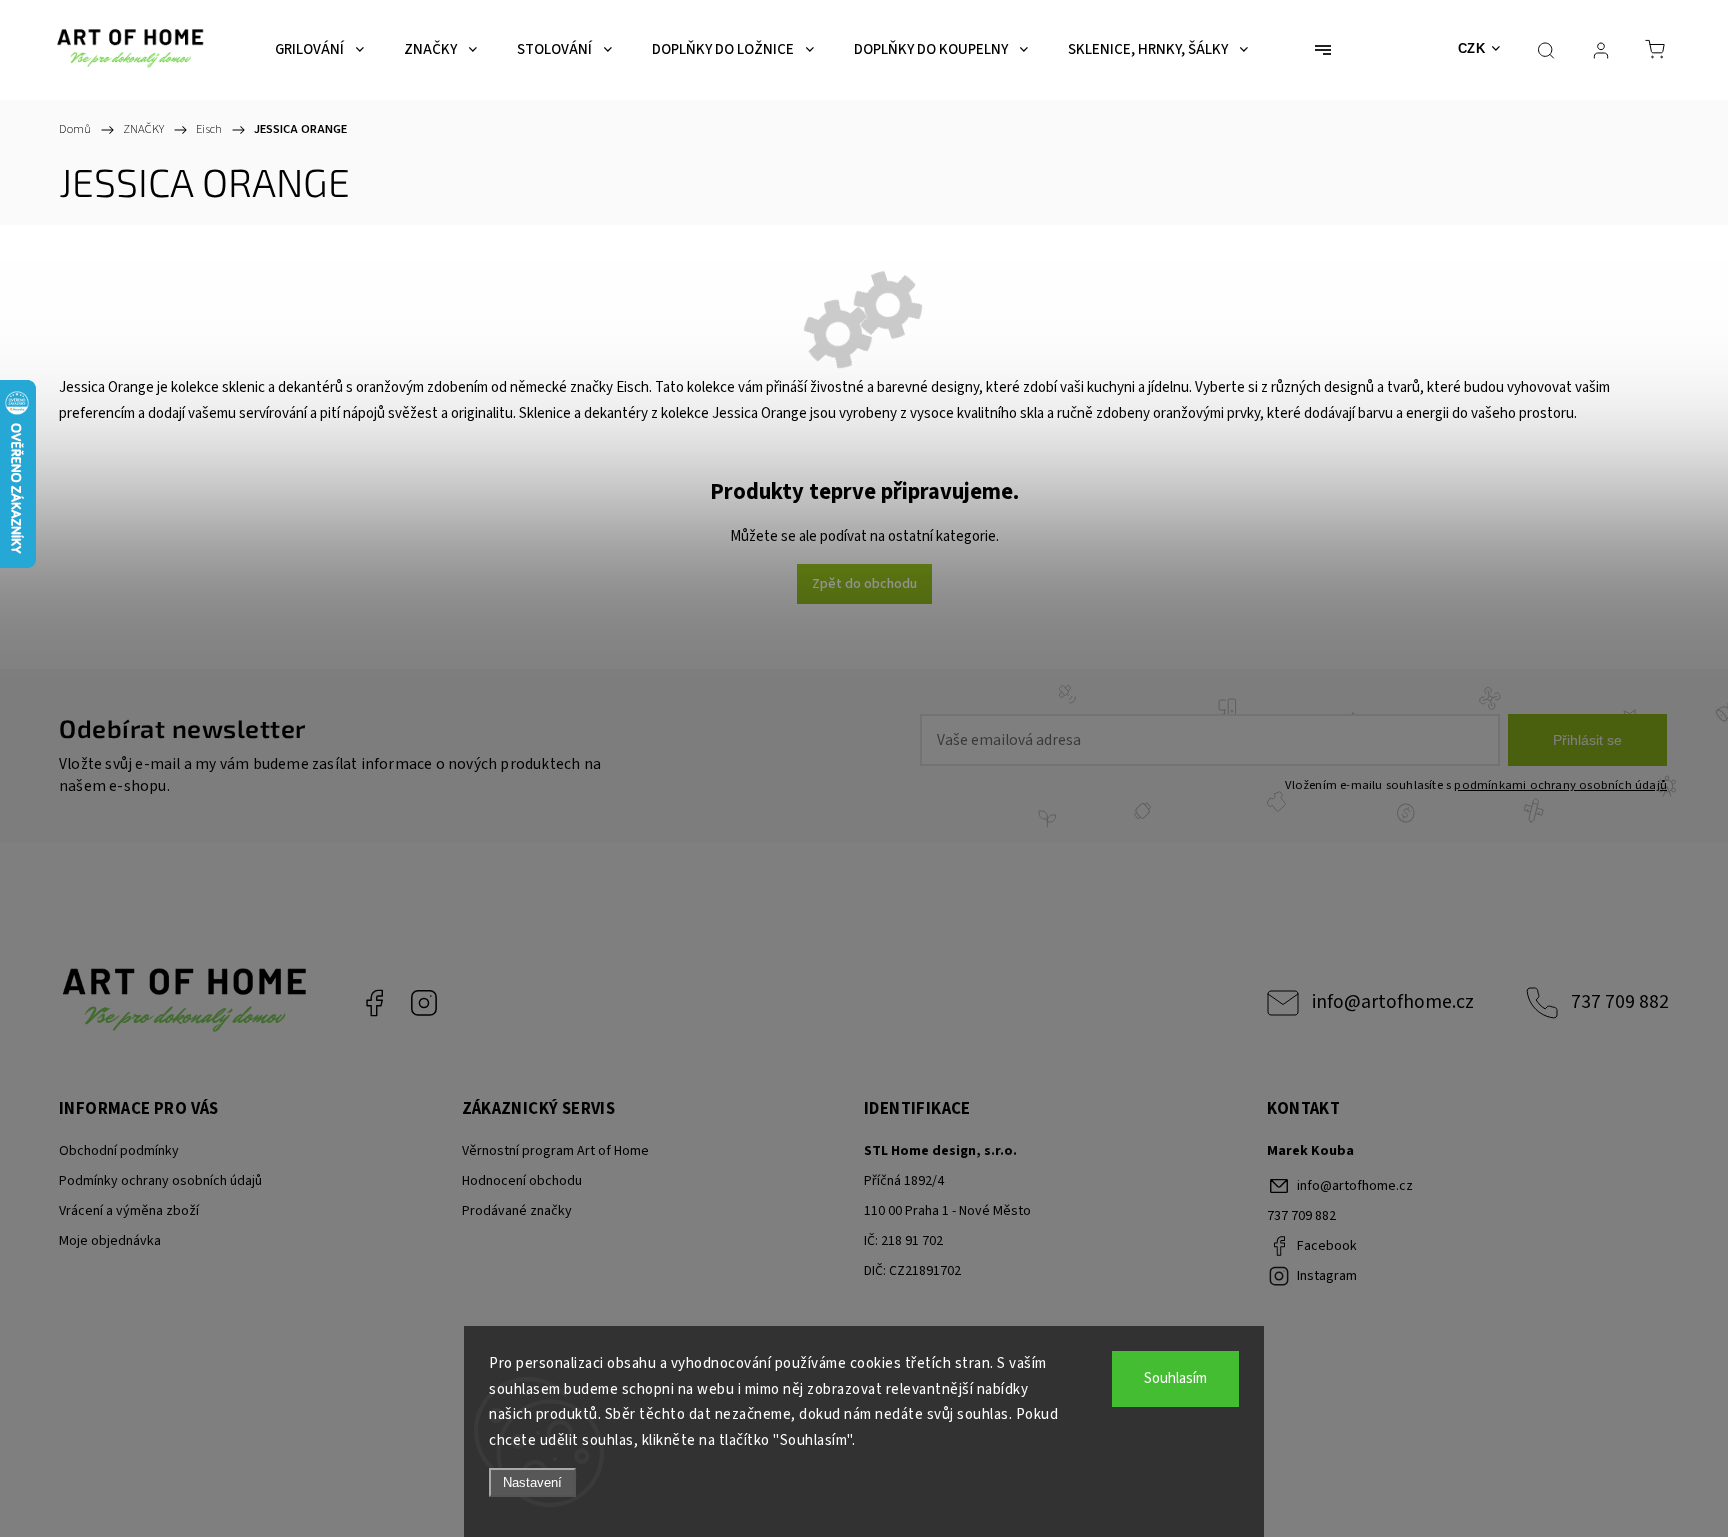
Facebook (374, 1003)
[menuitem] (319, 50)
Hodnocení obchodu (522, 1181)
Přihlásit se (1587, 740)
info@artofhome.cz (1393, 1002)
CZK (1472, 48)
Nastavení (532, 1482)
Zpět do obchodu (864, 584)
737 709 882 (1620, 1002)
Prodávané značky (517, 1211)
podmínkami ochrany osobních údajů (1560, 785)
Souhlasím (1175, 1378)
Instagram (424, 1003)
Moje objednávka (110, 1241)
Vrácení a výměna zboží (129, 1211)
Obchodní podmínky (119, 1151)
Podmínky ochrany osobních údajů (160, 1181)
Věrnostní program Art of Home (555, 1151)
